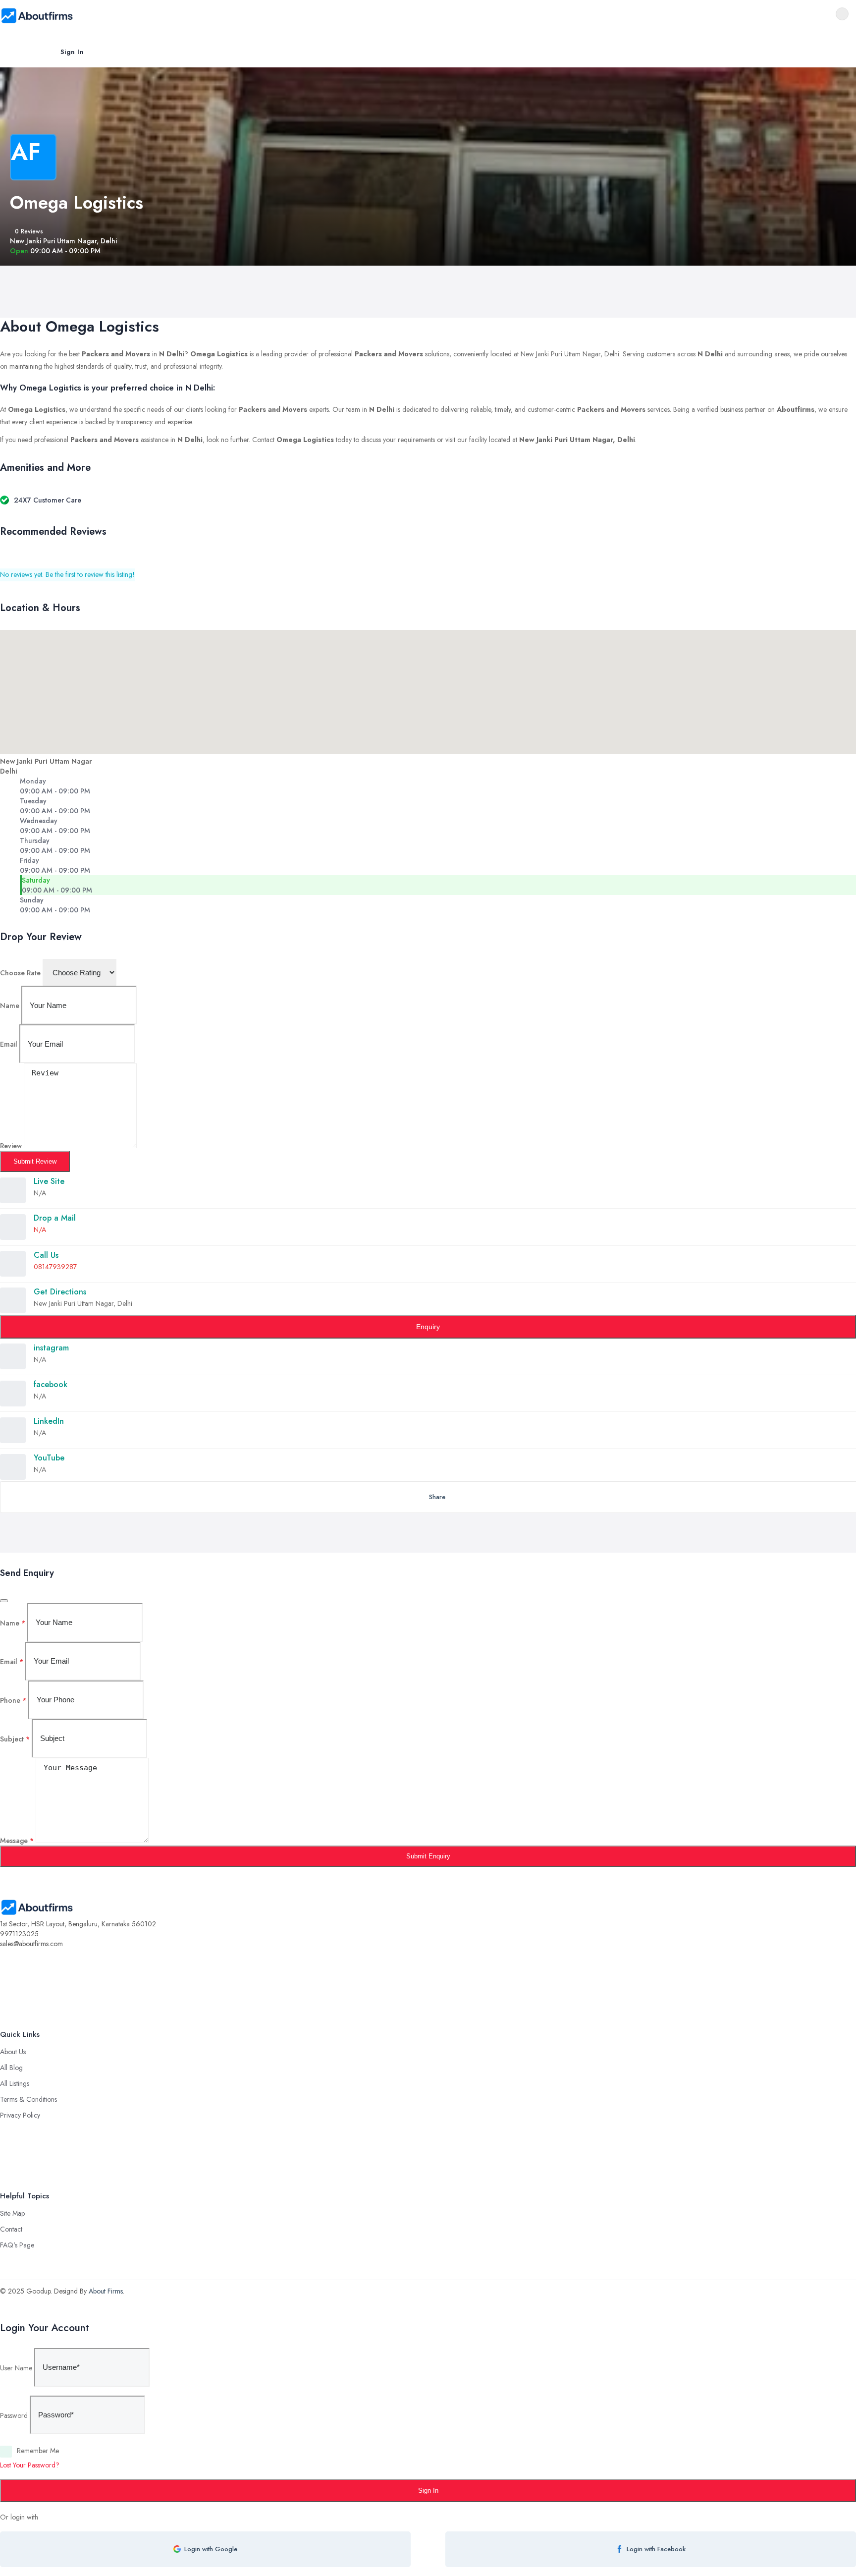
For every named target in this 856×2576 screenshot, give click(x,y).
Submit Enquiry (428, 1856)
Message (17, 1841)
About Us (13, 2052)
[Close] (4, 1601)
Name (10, 1006)
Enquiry (428, 1327)
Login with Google (211, 2549)
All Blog (11, 2068)
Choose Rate (20, 973)
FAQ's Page (17, 2245)
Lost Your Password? (30, 2465)
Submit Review (35, 1161)
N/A (40, 1230)
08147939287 (55, 1267)
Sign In (72, 52)
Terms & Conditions (28, 2099)
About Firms (106, 2291)
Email (9, 1044)
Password (14, 2415)
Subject (15, 1738)
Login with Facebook (656, 2549)
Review (11, 1146)
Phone (13, 1700)
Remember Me (38, 2451)
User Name (16, 2367)
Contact (11, 2229)
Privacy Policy (20, 2115)
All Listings (15, 2083)
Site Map (12, 2213)
